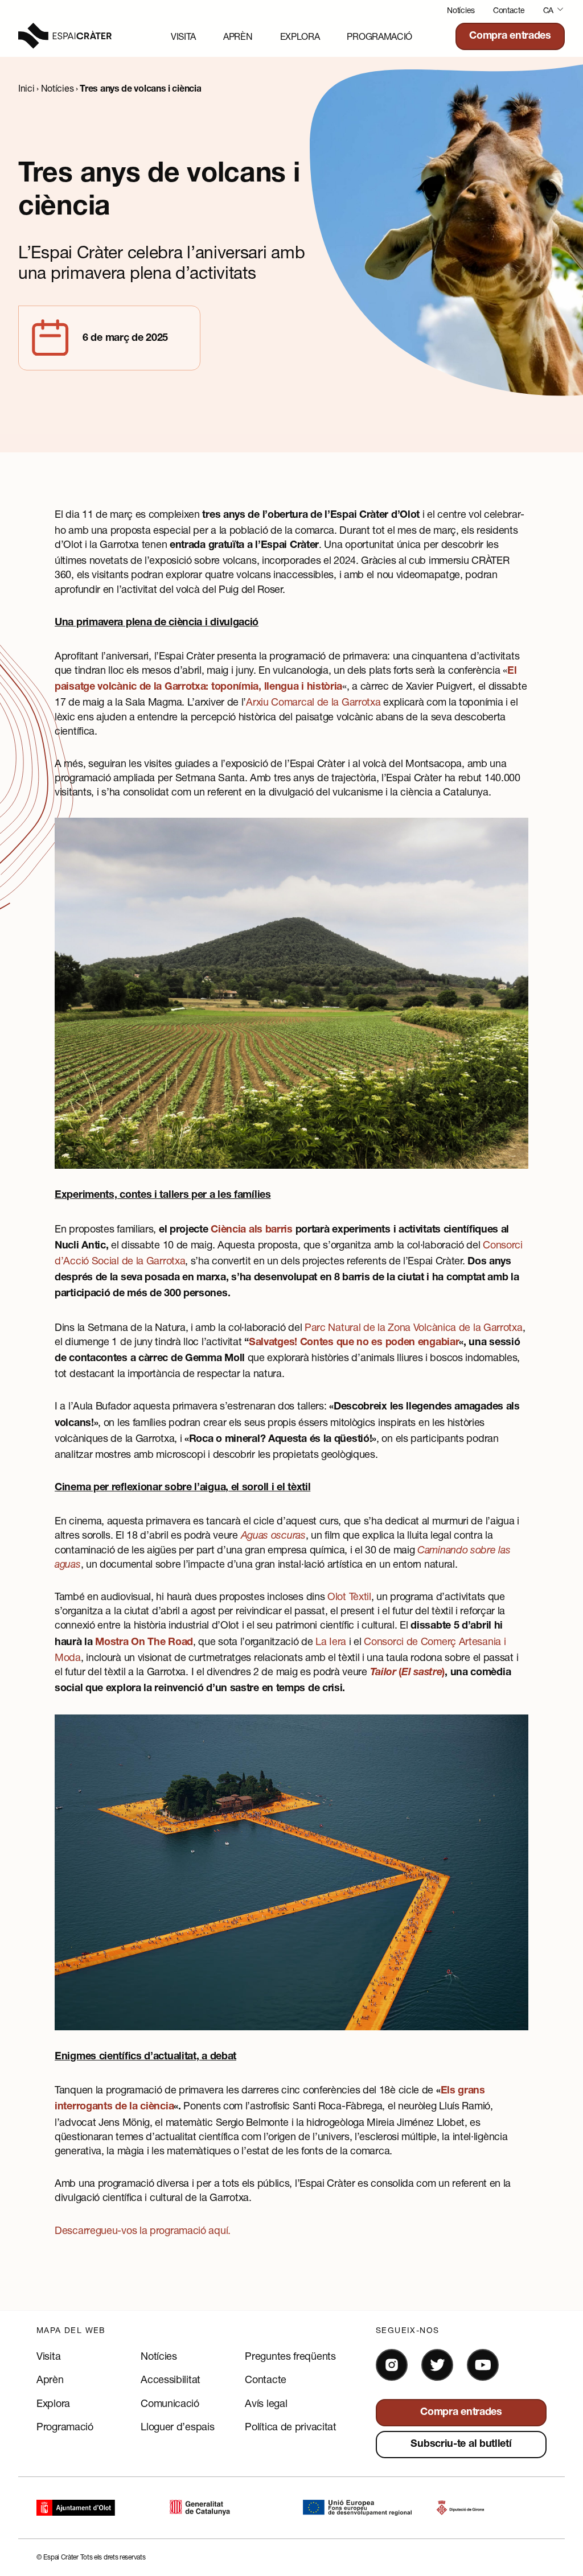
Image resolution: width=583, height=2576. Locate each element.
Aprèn (238, 36)
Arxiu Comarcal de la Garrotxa (313, 702)
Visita (183, 36)
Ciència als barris (252, 1230)
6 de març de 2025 (125, 339)
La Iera (331, 1641)
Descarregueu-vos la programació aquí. (143, 2230)
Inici (26, 88)
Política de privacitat (290, 2426)
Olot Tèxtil (349, 1596)
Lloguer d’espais (177, 2426)
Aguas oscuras (273, 1535)
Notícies (461, 10)
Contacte (509, 10)
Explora (300, 36)
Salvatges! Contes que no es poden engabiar (354, 1343)
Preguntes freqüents (290, 2356)
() (408, 1673)
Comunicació (170, 2403)
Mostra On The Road (144, 1643)
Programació (379, 36)
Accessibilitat (171, 2379)
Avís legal (266, 2403)
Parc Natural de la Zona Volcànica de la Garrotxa (414, 1327)
